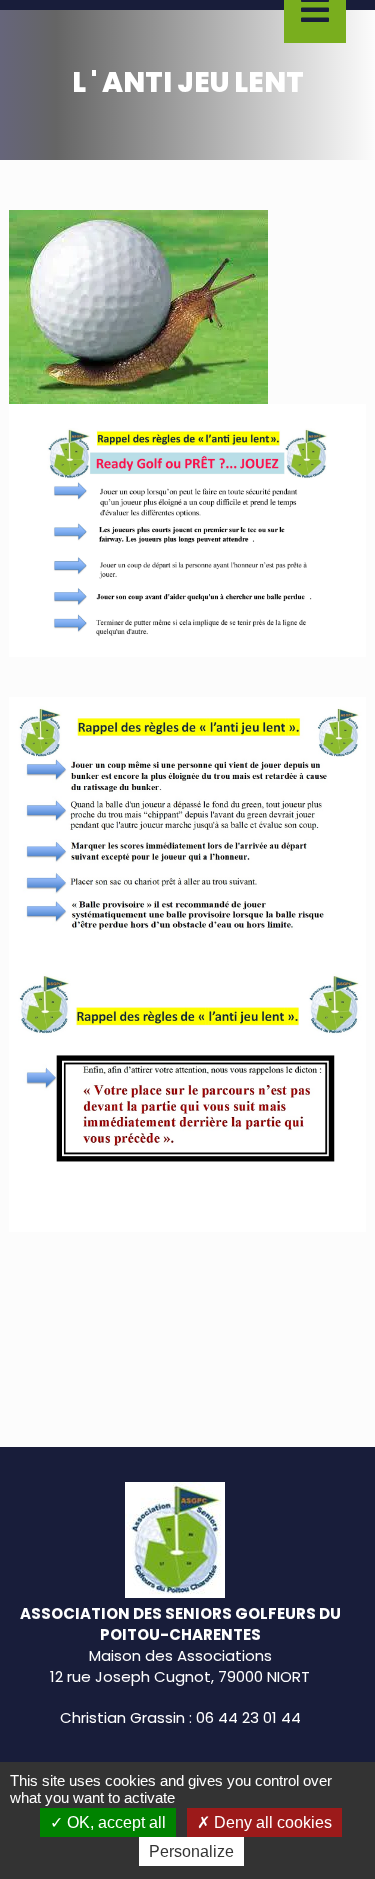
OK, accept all (114, 1822)
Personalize (191, 1851)
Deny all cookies (271, 1822)
